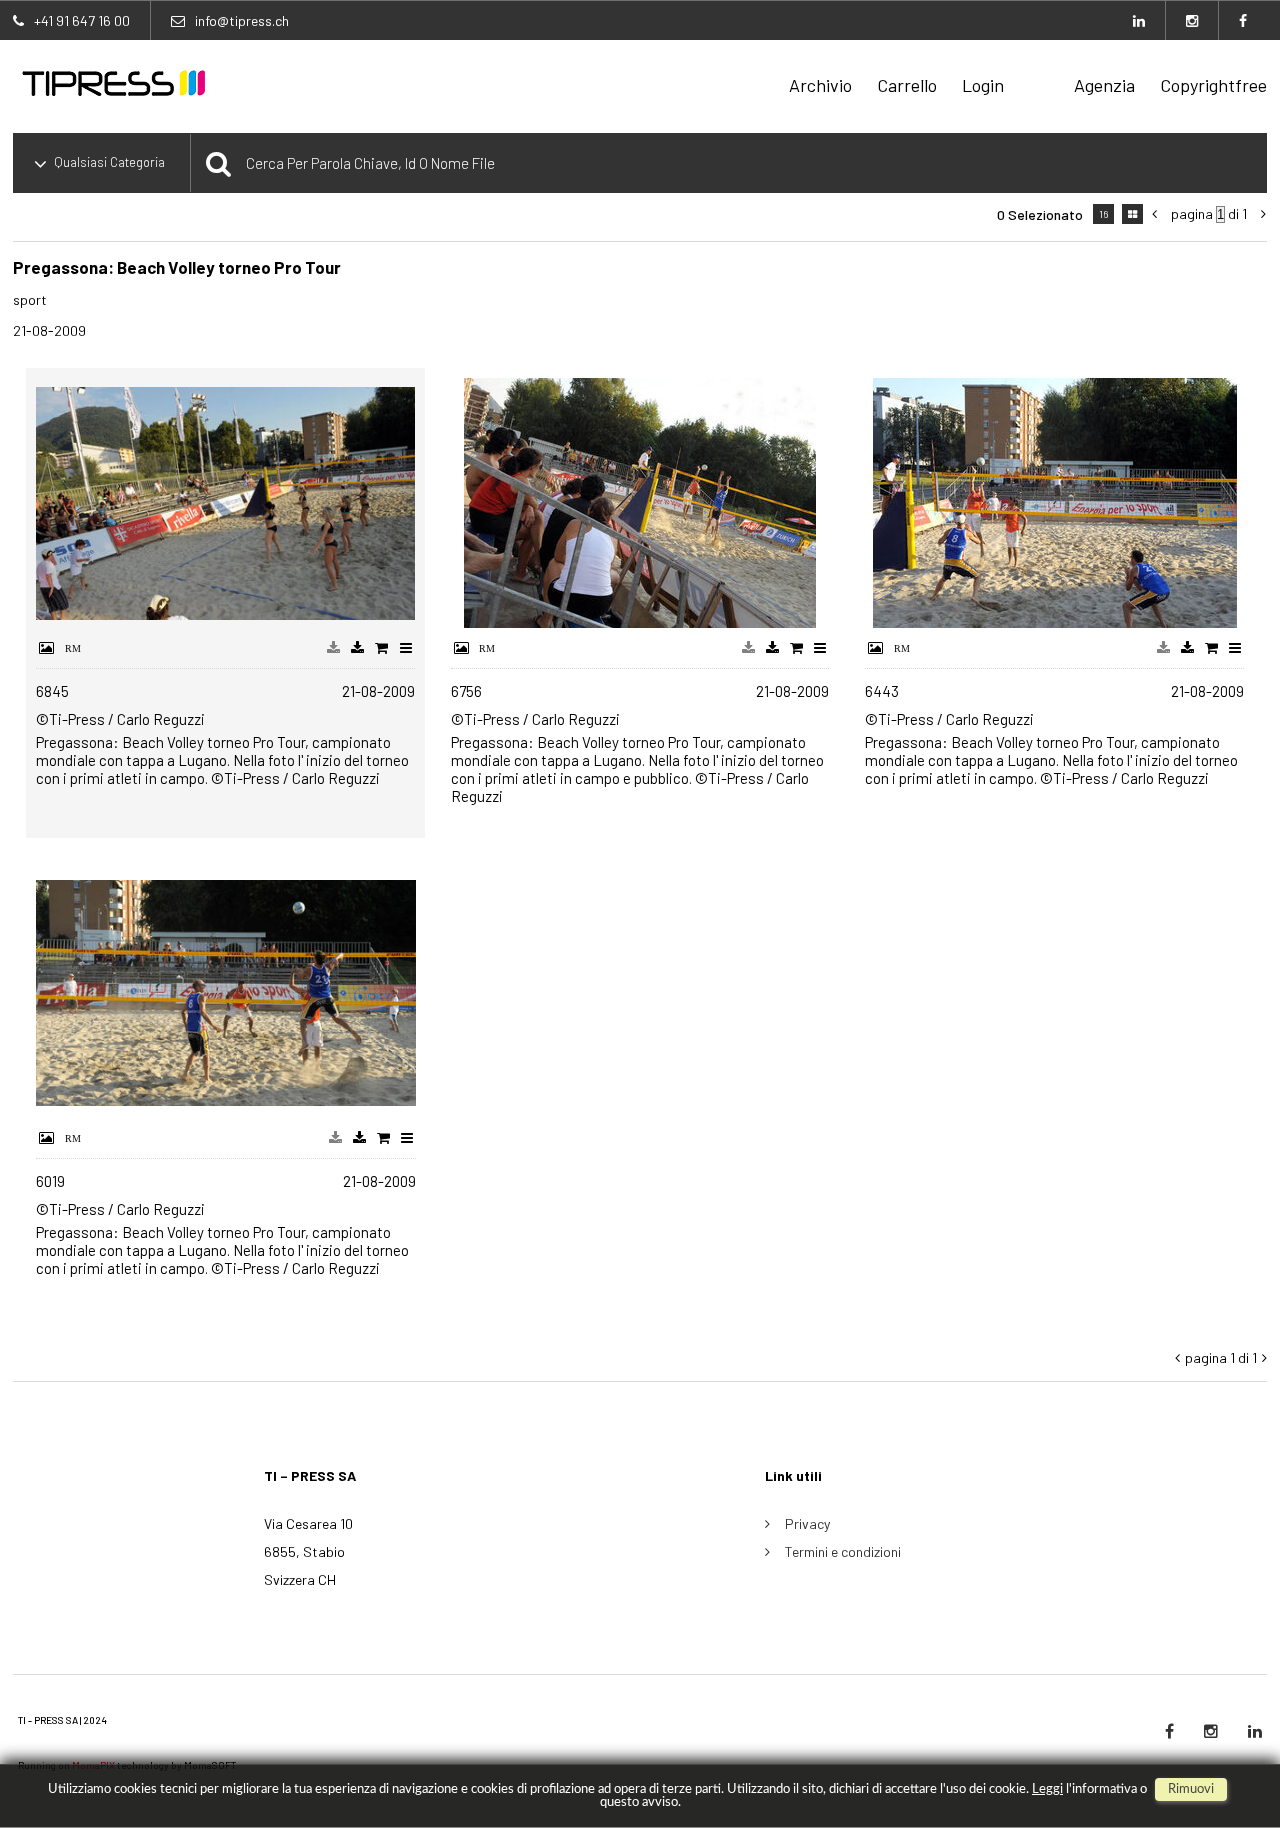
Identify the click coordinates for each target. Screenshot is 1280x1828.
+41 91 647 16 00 (82, 20)
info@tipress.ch (242, 20)
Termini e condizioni (843, 1551)
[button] (1227, 1745)
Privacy (807, 1523)
